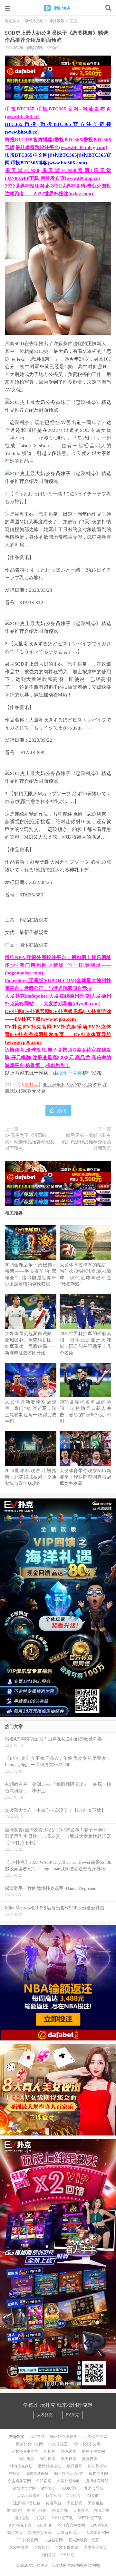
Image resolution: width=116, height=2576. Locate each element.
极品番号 (74, 2466)
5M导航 (92, 2496)
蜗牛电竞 (27, 2459)
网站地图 (75, 2565)
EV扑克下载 (63, 2518)
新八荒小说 (97, 2466)
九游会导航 (94, 2488)
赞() (61, 1111)
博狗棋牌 (90, 2459)
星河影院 (14, 2511)
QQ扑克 (49, 2555)
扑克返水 (69, 2451)
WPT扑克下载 (90, 2518)
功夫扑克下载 (40, 2533)
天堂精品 (95, 2503)
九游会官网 (53, 2540)
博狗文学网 (98, 2474)
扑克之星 (102, 2511)
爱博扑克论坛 (50, 2466)
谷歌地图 (91, 2565)
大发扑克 (45, 2415)
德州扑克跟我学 (63, 2437)
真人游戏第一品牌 (84, 2540)
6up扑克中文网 (95, 2437)
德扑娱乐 (57, 21)
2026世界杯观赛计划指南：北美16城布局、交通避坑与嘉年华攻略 (31, 1477)
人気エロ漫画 (29, 2496)
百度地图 (59, 2565)
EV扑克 (72, 2415)
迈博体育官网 (24, 2488)
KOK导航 (70, 2488)
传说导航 (53, 2503)
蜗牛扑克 (15, 2533)
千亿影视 (74, 2503)
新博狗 (50, 2451)
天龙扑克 (81, 2511)
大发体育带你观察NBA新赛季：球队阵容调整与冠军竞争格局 (85, 1477)
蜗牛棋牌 (48, 2459)
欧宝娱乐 (49, 2488)
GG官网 (73, 2496)
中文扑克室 (58, 2444)
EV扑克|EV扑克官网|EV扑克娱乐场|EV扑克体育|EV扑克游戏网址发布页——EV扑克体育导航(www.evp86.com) (58, 1035)
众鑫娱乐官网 (19, 2481)
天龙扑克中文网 (25, 2451)
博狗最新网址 (37, 2474)
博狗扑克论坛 (21, 2466)
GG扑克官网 (27, 2540)
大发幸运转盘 (95, 2547)
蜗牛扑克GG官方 (69, 2474)
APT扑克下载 (20, 2525)
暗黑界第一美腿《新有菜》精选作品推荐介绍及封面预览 (86, 1142)
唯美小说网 (37, 2511)
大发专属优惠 (67, 2547)
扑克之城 (60, 2511)
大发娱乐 (42, 2547)
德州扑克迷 (58, 8)
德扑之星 (22, 2518)
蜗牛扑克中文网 (87, 2444)
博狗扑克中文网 (29, 2444)
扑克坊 (41, 2518)
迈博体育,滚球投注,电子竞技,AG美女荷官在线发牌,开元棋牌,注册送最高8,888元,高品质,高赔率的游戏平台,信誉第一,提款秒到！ (58, 1058)
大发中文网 (19, 2547)
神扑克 (14, 2474)
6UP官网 (44, 2481)
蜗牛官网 (53, 2496)
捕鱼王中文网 (93, 2451)
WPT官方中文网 (71, 2525)
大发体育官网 (97, 2533)
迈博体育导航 (97, 2481)
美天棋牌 (69, 2459)
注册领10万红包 (27, 2503)
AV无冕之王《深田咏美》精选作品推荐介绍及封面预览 (30, 1142)
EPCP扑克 (99, 2525)
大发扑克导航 (68, 2481)
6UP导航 (37, 2437)
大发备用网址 (69, 2533)
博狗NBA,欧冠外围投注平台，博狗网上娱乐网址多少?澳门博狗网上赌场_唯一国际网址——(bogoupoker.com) (58, 965)
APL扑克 (45, 2525)
